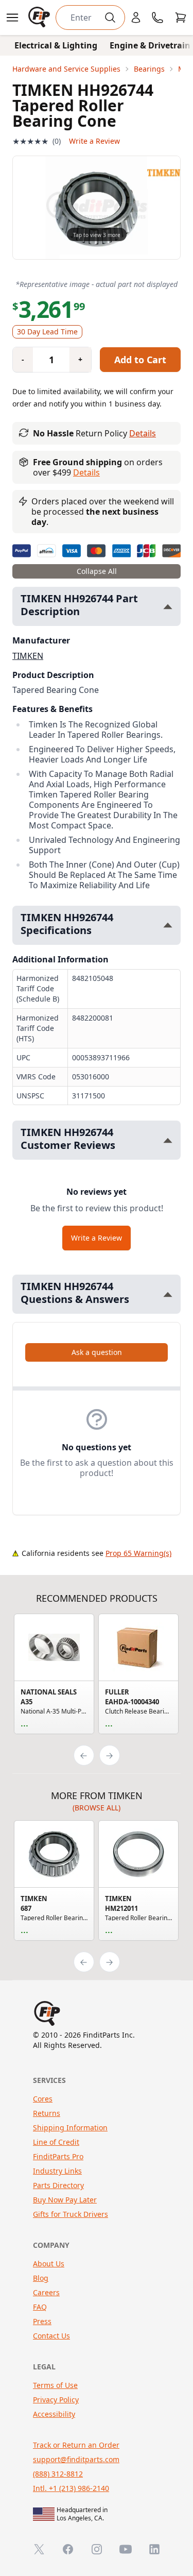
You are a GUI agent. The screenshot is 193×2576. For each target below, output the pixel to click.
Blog (41, 2278)
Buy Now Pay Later (65, 2200)
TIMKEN (28, 656)
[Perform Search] (110, 18)
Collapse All (97, 571)
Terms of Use (55, 2385)
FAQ (40, 2307)
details (86, 472)
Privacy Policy (56, 2400)
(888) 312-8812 (58, 2474)
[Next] (110, 1755)
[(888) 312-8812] (157, 18)
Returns (47, 2113)
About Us (49, 2264)
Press (42, 2321)
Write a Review (94, 141)
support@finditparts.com (76, 2459)
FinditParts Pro (58, 2156)
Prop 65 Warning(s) (138, 1553)
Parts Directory (58, 2185)
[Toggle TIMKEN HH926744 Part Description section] (168, 607)
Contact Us (51, 2336)
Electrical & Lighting (56, 45)
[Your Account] (136, 18)
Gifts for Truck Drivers (71, 2214)
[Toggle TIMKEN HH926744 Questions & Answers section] (168, 1294)
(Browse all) (97, 1808)
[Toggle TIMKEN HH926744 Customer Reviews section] (168, 1140)
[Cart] (181, 18)
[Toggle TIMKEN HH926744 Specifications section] (168, 925)
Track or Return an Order (76, 2445)
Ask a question (97, 1352)
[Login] (136, 18)
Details (143, 433)
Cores (43, 2099)
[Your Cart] (181, 18)
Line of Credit (56, 2142)
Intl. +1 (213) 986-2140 (71, 2488)
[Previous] (84, 1755)
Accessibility (54, 2414)
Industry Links (57, 2171)
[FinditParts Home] (40, 18)
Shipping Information (70, 2128)
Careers (46, 2292)
